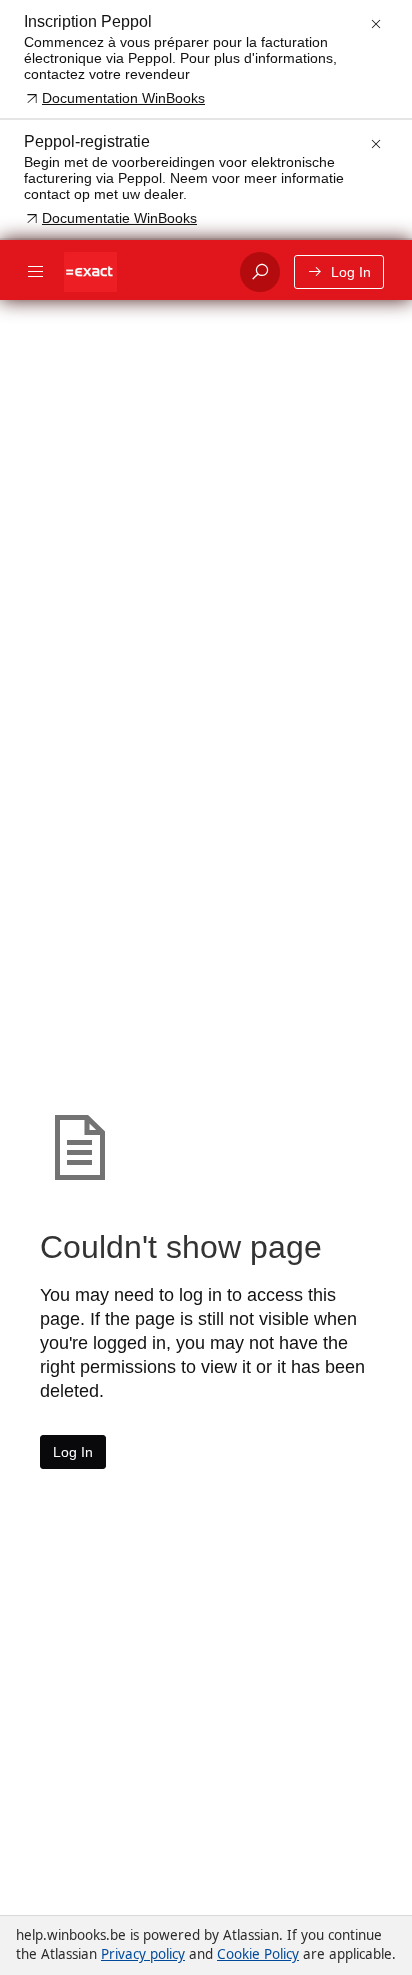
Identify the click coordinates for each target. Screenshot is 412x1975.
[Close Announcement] (376, 24)
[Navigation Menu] (36, 272)
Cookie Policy (258, 1954)
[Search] (260, 272)
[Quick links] (144, 272)
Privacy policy (143, 1954)
